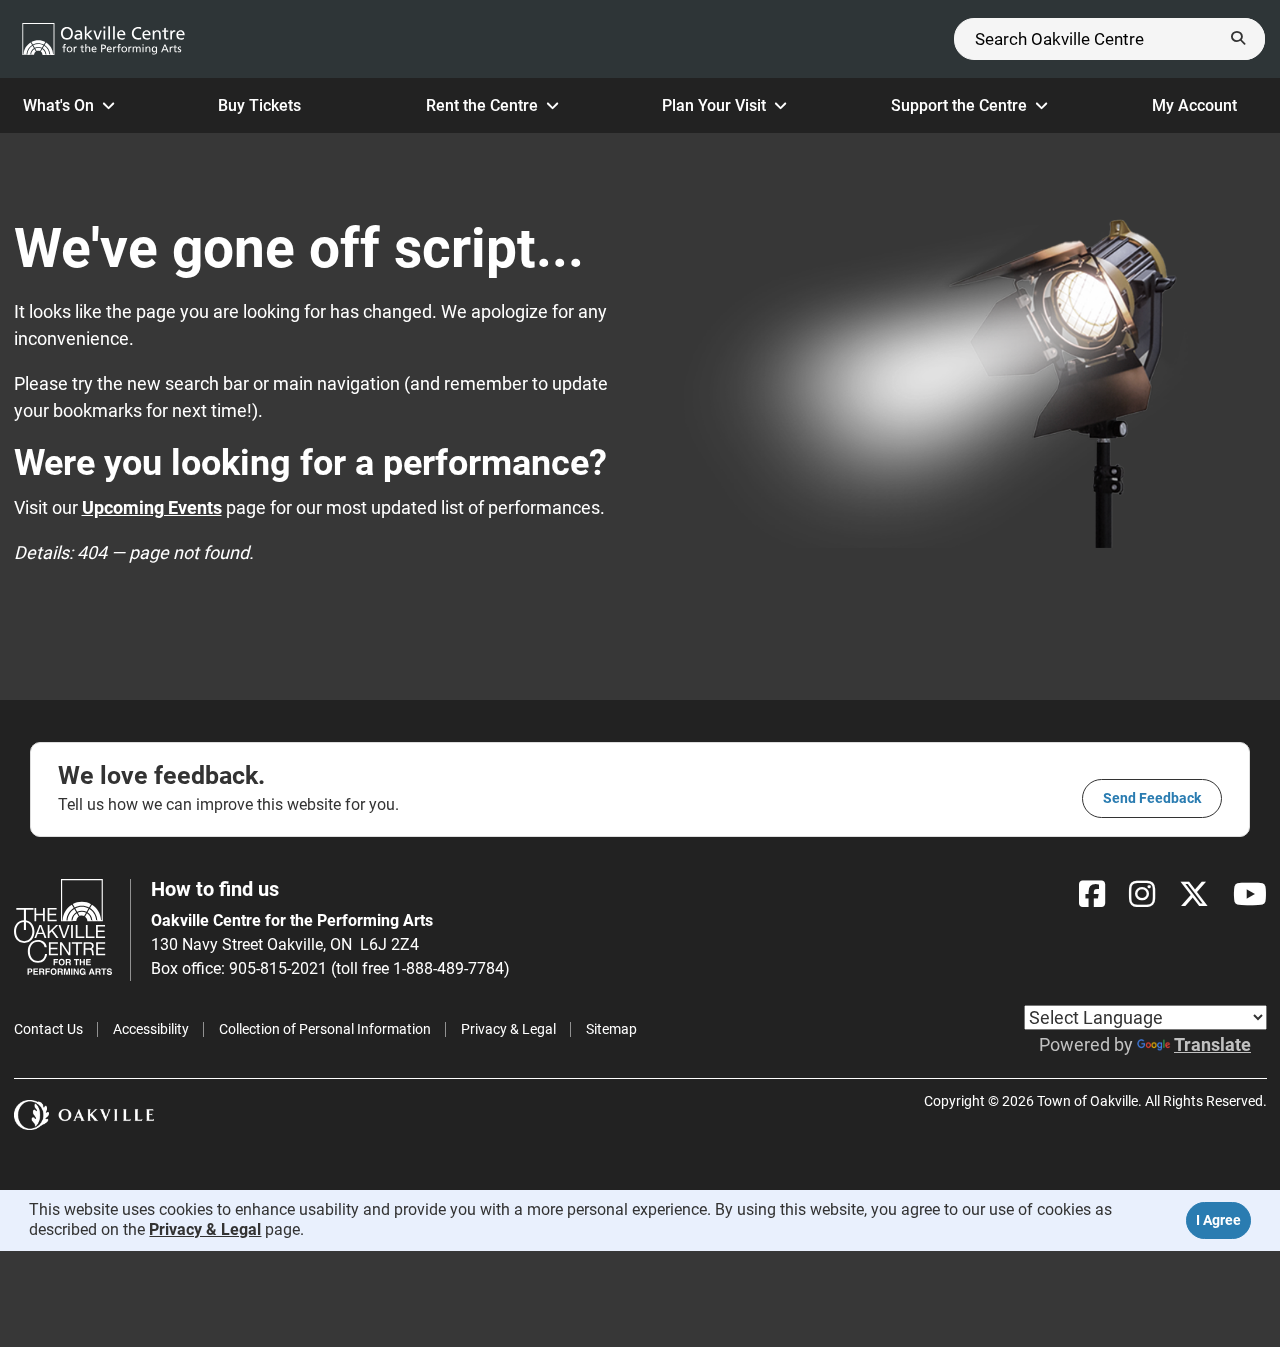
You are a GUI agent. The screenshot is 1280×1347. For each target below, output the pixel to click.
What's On (58, 105)
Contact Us (48, 1029)
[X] (1194, 894)
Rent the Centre (482, 105)
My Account (1194, 105)
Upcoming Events (152, 507)
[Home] (103, 39)
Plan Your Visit (714, 105)
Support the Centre (959, 105)
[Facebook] (1092, 894)
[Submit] (1238, 39)
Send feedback (1152, 798)
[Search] (1109, 39)
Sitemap (611, 1029)
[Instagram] (1142, 894)
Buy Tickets (259, 105)
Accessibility (151, 1029)
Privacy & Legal (508, 1029)
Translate (1212, 1044)
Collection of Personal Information (325, 1029)
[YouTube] (1250, 894)
